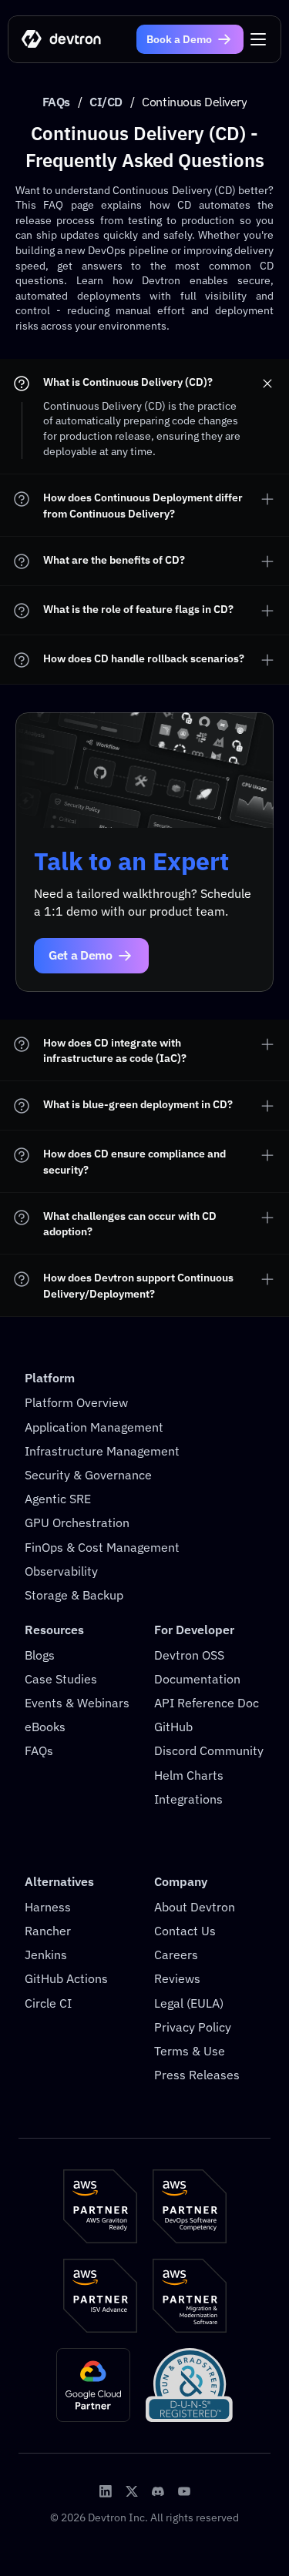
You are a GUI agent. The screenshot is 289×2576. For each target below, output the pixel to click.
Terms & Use (190, 2051)
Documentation (197, 1679)
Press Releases (197, 2075)
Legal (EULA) (189, 2003)
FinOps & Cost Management (102, 1547)
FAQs (56, 102)
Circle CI (48, 2003)
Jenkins (46, 1955)
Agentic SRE (58, 1499)
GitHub (173, 1727)
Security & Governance (88, 1475)
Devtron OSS (189, 1655)
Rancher (48, 1931)
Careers (176, 1955)
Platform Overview (76, 1402)
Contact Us (185, 1931)
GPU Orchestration (77, 1522)
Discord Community (209, 1750)
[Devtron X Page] (132, 2491)
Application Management (94, 1427)
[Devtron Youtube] (184, 2491)
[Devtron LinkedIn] (106, 2491)
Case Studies (61, 1679)
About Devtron (195, 1907)
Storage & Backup (74, 1595)
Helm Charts (189, 1775)
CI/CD (106, 102)
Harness (48, 1907)
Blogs (40, 1655)
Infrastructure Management (102, 1451)
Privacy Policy (193, 2027)
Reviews (177, 1978)
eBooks (45, 1727)
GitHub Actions (66, 1978)
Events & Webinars (77, 1703)
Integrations (188, 1799)
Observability (61, 1571)
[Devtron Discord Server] (158, 2491)
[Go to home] (62, 40)
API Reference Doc (207, 1703)
